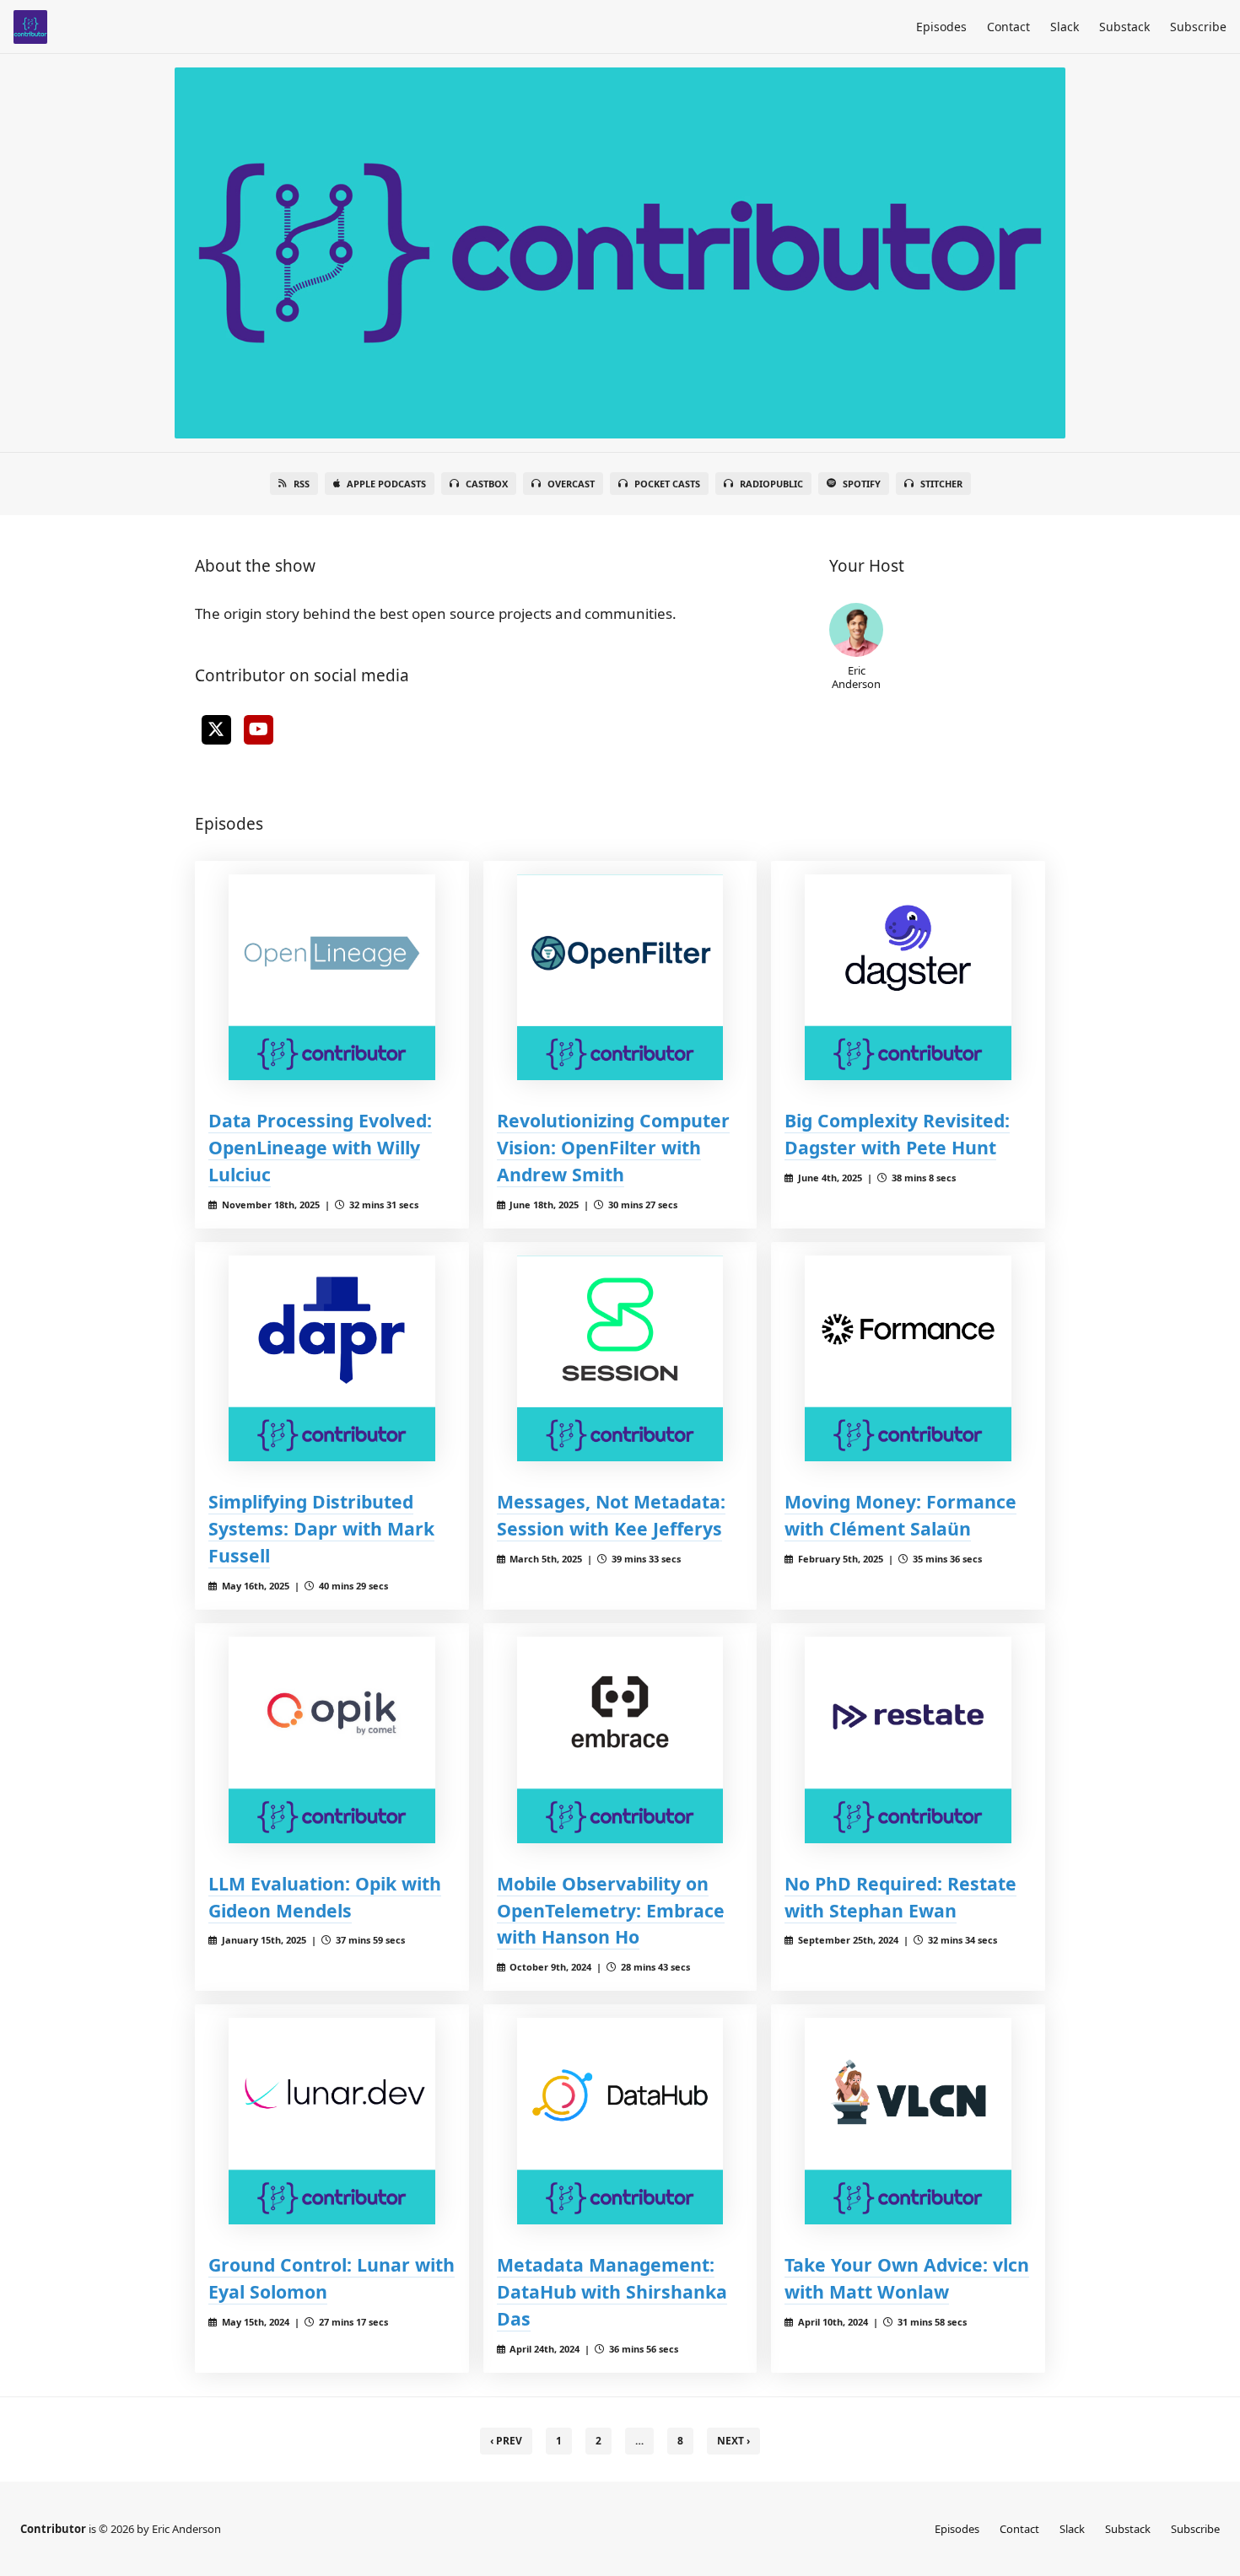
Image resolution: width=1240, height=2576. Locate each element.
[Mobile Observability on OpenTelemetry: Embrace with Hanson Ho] (620, 1740)
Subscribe (1198, 27)
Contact (1008, 27)
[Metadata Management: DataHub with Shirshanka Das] (620, 2121)
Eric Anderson (856, 677)
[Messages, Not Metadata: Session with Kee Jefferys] (620, 1359)
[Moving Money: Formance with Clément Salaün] (908, 1359)
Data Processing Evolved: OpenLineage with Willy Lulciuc (320, 1147)
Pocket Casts (667, 484)
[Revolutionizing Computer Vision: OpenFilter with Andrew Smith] (620, 978)
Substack (1124, 27)
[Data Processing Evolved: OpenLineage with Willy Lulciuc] (332, 978)
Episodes (941, 27)
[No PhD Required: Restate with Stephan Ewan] (908, 1740)
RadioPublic (771, 484)
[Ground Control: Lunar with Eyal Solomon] (332, 2121)
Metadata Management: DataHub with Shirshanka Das (612, 2291)
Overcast (571, 484)
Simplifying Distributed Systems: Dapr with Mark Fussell (321, 1528)
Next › (733, 2441)
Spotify (862, 484)
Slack (1065, 27)
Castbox (487, 484)
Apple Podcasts (386, 484)
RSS (302, 484)
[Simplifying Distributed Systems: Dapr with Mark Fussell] (332, 1359)
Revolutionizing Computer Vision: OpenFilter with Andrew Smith (613, 1147)
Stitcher (941, 484)
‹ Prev (506, 2441)
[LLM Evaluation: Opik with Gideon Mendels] (332, 1740)
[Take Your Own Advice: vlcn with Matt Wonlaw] (908, 2121)
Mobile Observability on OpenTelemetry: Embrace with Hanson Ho (611, 1910)
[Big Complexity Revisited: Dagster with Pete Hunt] (908, 978)
